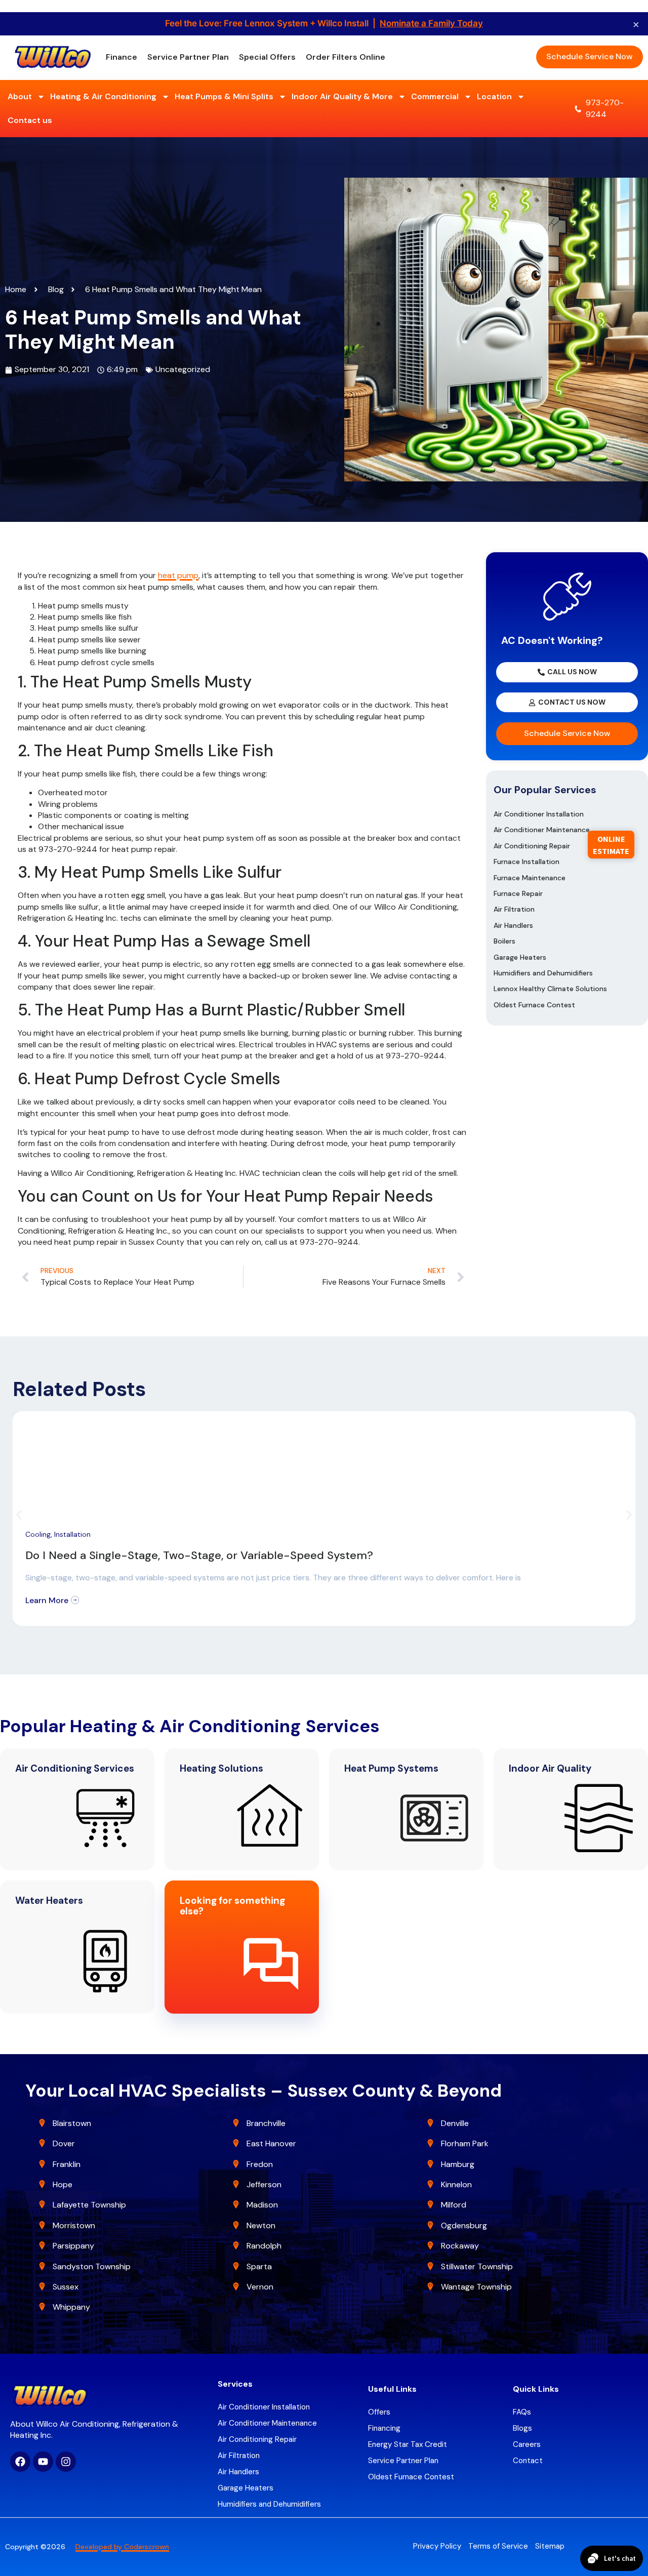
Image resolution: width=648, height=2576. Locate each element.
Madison (262, 2205)
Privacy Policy (437, 2546)
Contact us (30, 120)
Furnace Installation (526, 862)
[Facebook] (20, 2462)
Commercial (435, 96)
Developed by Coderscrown (122, 2547)
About (20, 96)
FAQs (522, 2412)
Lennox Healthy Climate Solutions (550, 989)
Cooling (38, 1534)
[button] (19, 1515)
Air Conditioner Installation (539, 814)
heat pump (178, 575)
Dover (64, 2143)
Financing (384, 2428)
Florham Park (466, 2143)
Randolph (264, 2246)
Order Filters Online (346, 57)
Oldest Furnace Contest (534, 1005)
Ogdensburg (464, 2225)
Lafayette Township (89, 2205)
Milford (454, 2205)
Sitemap (550, 2546)
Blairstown (73, 2123)
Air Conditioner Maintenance (542, 830)
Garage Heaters (520, 957)
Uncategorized (183, 369)
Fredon (260, 2164)
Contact (528, 2461)
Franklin (67, 2164)
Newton (261, 2225)
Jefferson (264, 2184)
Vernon (260, 2287)
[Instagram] (66, 2462)
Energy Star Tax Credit (408, 2444)
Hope (63, 2184)
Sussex (66, 2287)
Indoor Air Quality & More (342, 96)
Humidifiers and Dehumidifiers (543, 973)
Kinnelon (456, 2184)
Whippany (72, 2307)
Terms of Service (498, 2546)
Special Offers (267, 57)
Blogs (522, 2428)
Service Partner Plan (188, 57)
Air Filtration (514, 909)
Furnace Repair (518, 893)
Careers (527, 2444)
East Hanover (272, 2143)
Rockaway (460, 2246)
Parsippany (73, 2246)
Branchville (266, 2123)
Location (494, 96)
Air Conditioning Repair (532, 846)
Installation (72, 1534)
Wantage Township (476, 2287)
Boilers (504, 941)
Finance (121, 57)
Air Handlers (513, 925)
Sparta (259, 2266)
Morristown (74, 2225)
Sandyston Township (92, 2266)
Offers (379, 2412)
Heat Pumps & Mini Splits (224, 96)
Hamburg (458, 2164)
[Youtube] (43, 2462)
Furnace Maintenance (530, 878)
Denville (455, 2123)
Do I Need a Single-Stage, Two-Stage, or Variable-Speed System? (199, 1555)
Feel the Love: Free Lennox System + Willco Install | (324, 23)
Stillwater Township (478, 2266)
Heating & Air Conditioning (103, 96)
